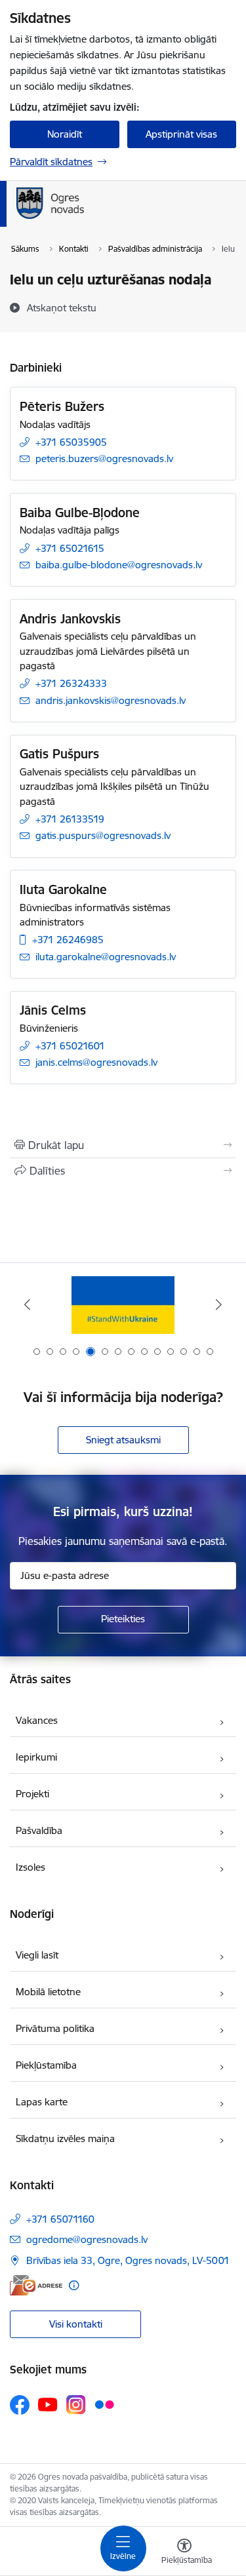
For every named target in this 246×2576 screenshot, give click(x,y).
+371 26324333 (71, 683)
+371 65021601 (70, 1046)
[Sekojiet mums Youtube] (48, 2404)
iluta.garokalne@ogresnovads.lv (106, 957)
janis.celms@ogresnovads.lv (96, 1062)
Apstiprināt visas (181, 134)
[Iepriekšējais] (27, 1304)
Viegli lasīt (37, 1955)
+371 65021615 (70, 548)
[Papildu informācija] (74, 2285)
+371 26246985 (68, 940)
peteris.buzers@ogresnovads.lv (104, 459)
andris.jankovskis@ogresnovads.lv (111, 700)
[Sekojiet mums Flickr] (104, 2404)
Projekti (32, 1794)
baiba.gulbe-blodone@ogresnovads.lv (119, 565)
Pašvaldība (39, 1830)
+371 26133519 (70, 819)
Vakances (37, 1720)
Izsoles (31, 1867)
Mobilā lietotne (48, 1992)
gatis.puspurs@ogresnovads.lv (103, 835)
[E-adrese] (36, 2285)
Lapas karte (42, 2102)
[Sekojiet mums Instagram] (76, 2405)
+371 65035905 (71, 442)
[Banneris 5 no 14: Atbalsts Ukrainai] (123, 1305)
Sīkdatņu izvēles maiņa (65, 2138)
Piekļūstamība (46, 2065)
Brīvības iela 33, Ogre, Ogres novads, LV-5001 (128, 2260)
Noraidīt (65, 134)
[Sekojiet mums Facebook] (20, 2405)
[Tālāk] (219, 1304)
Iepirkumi (36, 1757)
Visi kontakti (76, 2324)
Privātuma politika (55, 2028)
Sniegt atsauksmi (123, 1440)
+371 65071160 (60, 2219)
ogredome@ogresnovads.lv (87, 2239)
